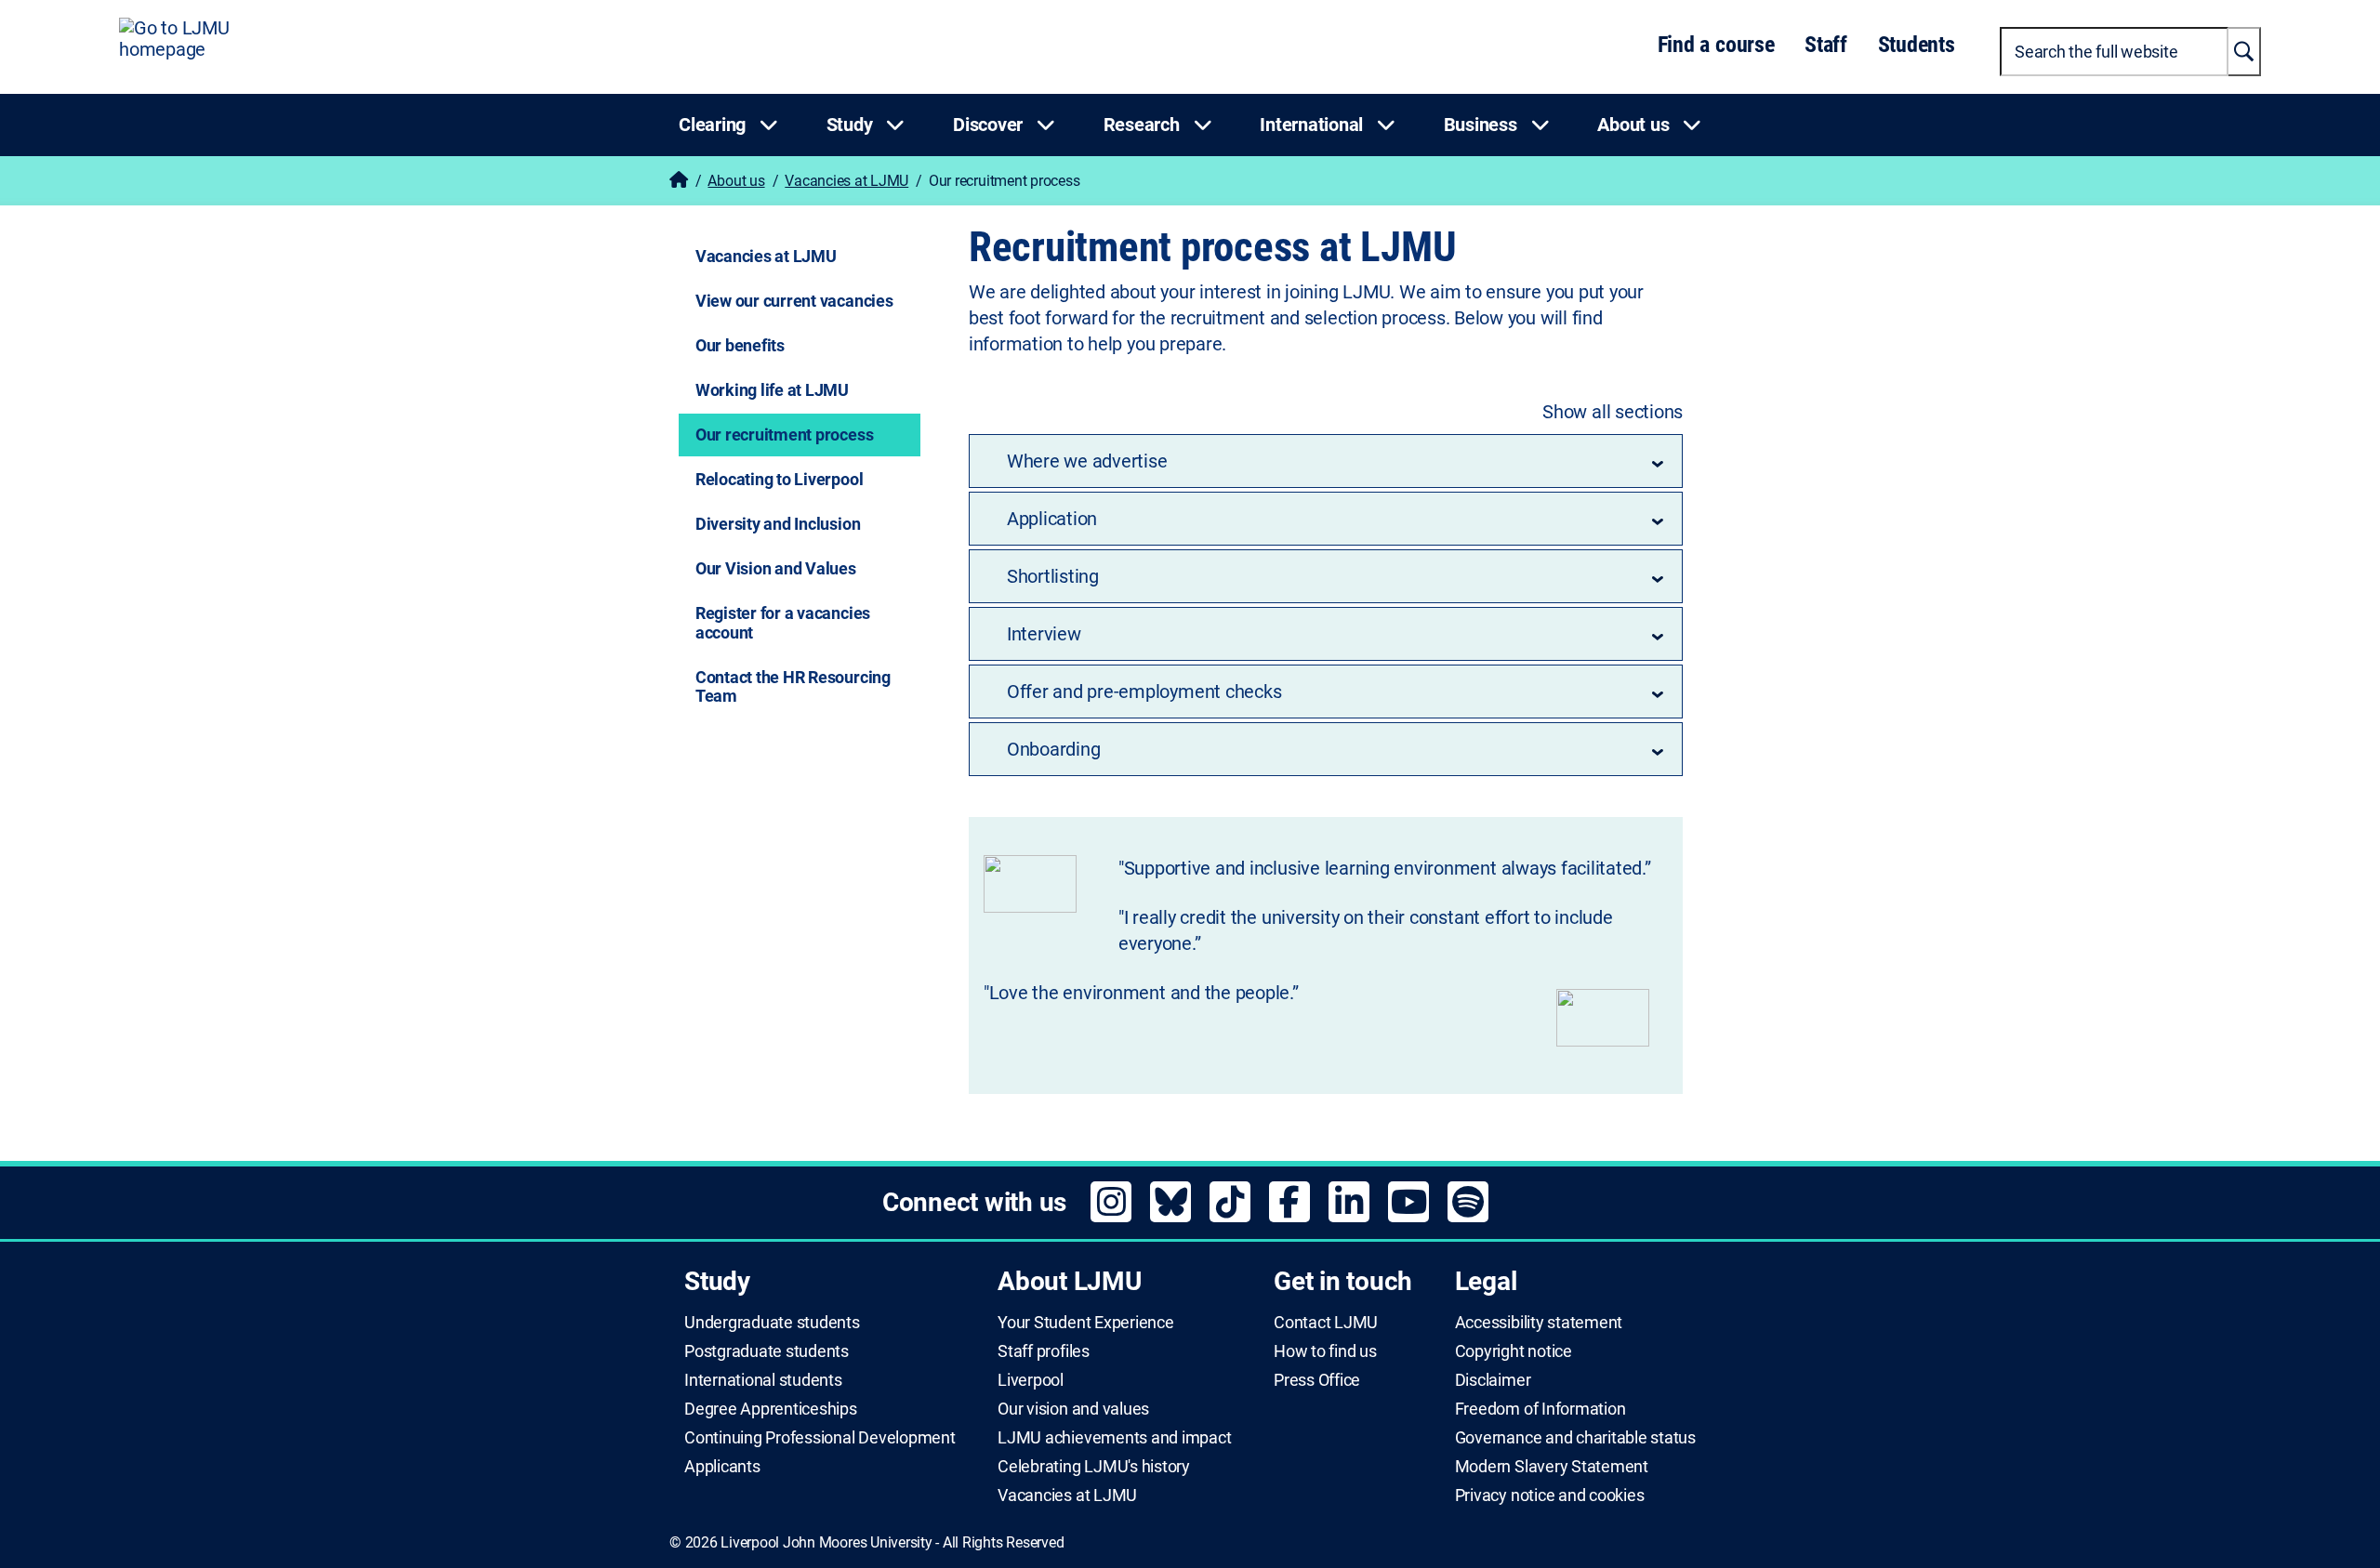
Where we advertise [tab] (1087, 461)
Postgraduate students (767, 1351)
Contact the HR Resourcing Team (793, 687)
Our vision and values (1073, 1409)
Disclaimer (1493, 1380)
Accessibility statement (1539, 1323)
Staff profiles (1044, 1351)
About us (736, 181)
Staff (1826, 45)
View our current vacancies (794, 301)
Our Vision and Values (776, 568)
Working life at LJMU (772, 390)
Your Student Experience (1085, 1323)
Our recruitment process (784, 435)
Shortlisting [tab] (1053, 576)
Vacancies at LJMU (846, 181)
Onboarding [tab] (1054, 749)
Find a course (1716, 45)
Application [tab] (1052, 519)
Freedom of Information (1540, 1409)
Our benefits (740, 345)
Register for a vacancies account (783, 623)
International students (763, 1380)
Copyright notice (1514, 1351)
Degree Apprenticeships (771, 1409)
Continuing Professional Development (820, 1438)
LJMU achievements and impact (1114, 1438)
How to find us (1325, 1351)
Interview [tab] (1044, 634)
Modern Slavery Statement (1552, 1467)
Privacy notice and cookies (1550, 1496)
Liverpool (1031, 1380)
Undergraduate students (772, 1323)
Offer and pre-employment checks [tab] (1144, 692)
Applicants (722, 1467)
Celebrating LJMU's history (1094, 1467)
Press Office (1317, 1380)
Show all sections (1613, 412)
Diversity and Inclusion (778, 524)
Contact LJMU (1326, 1323)
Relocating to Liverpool (779, 479)
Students (1917, 45)
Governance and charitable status (1575, 1438)
